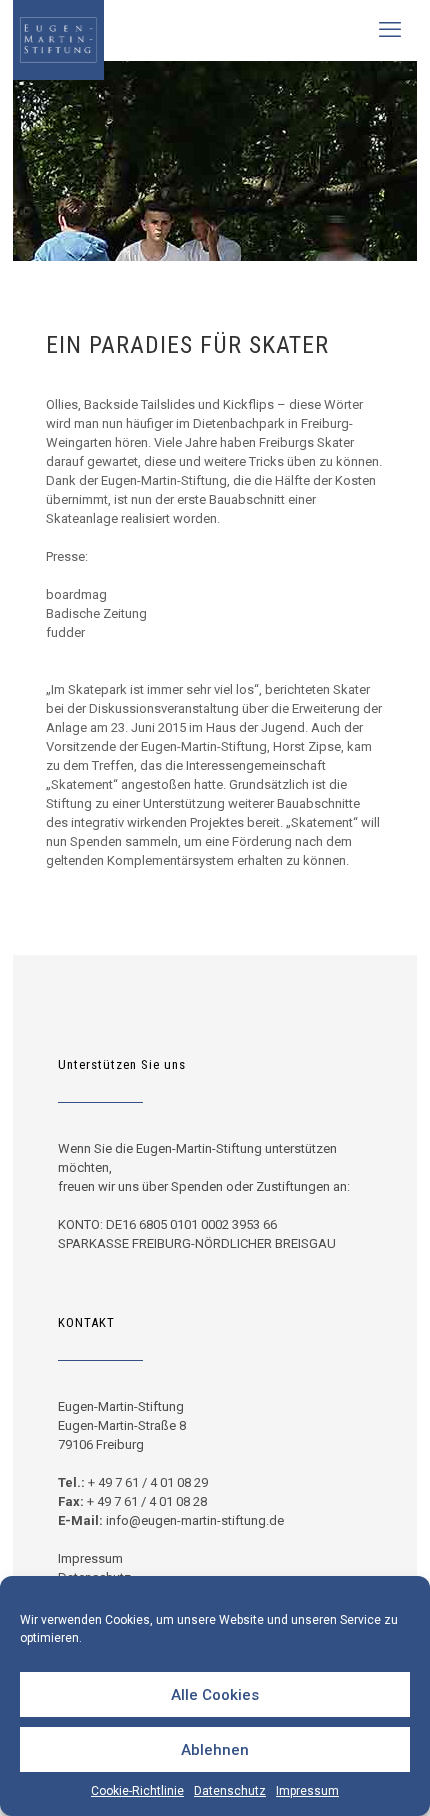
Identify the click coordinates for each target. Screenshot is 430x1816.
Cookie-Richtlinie (137, 1791)
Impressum (307, 1791)
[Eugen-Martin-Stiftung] (59, 30)
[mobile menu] (390, 30)
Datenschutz (230, 1791)
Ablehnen (215, 1750)
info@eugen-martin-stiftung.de (195, 1520)
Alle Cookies (215, 1695)
